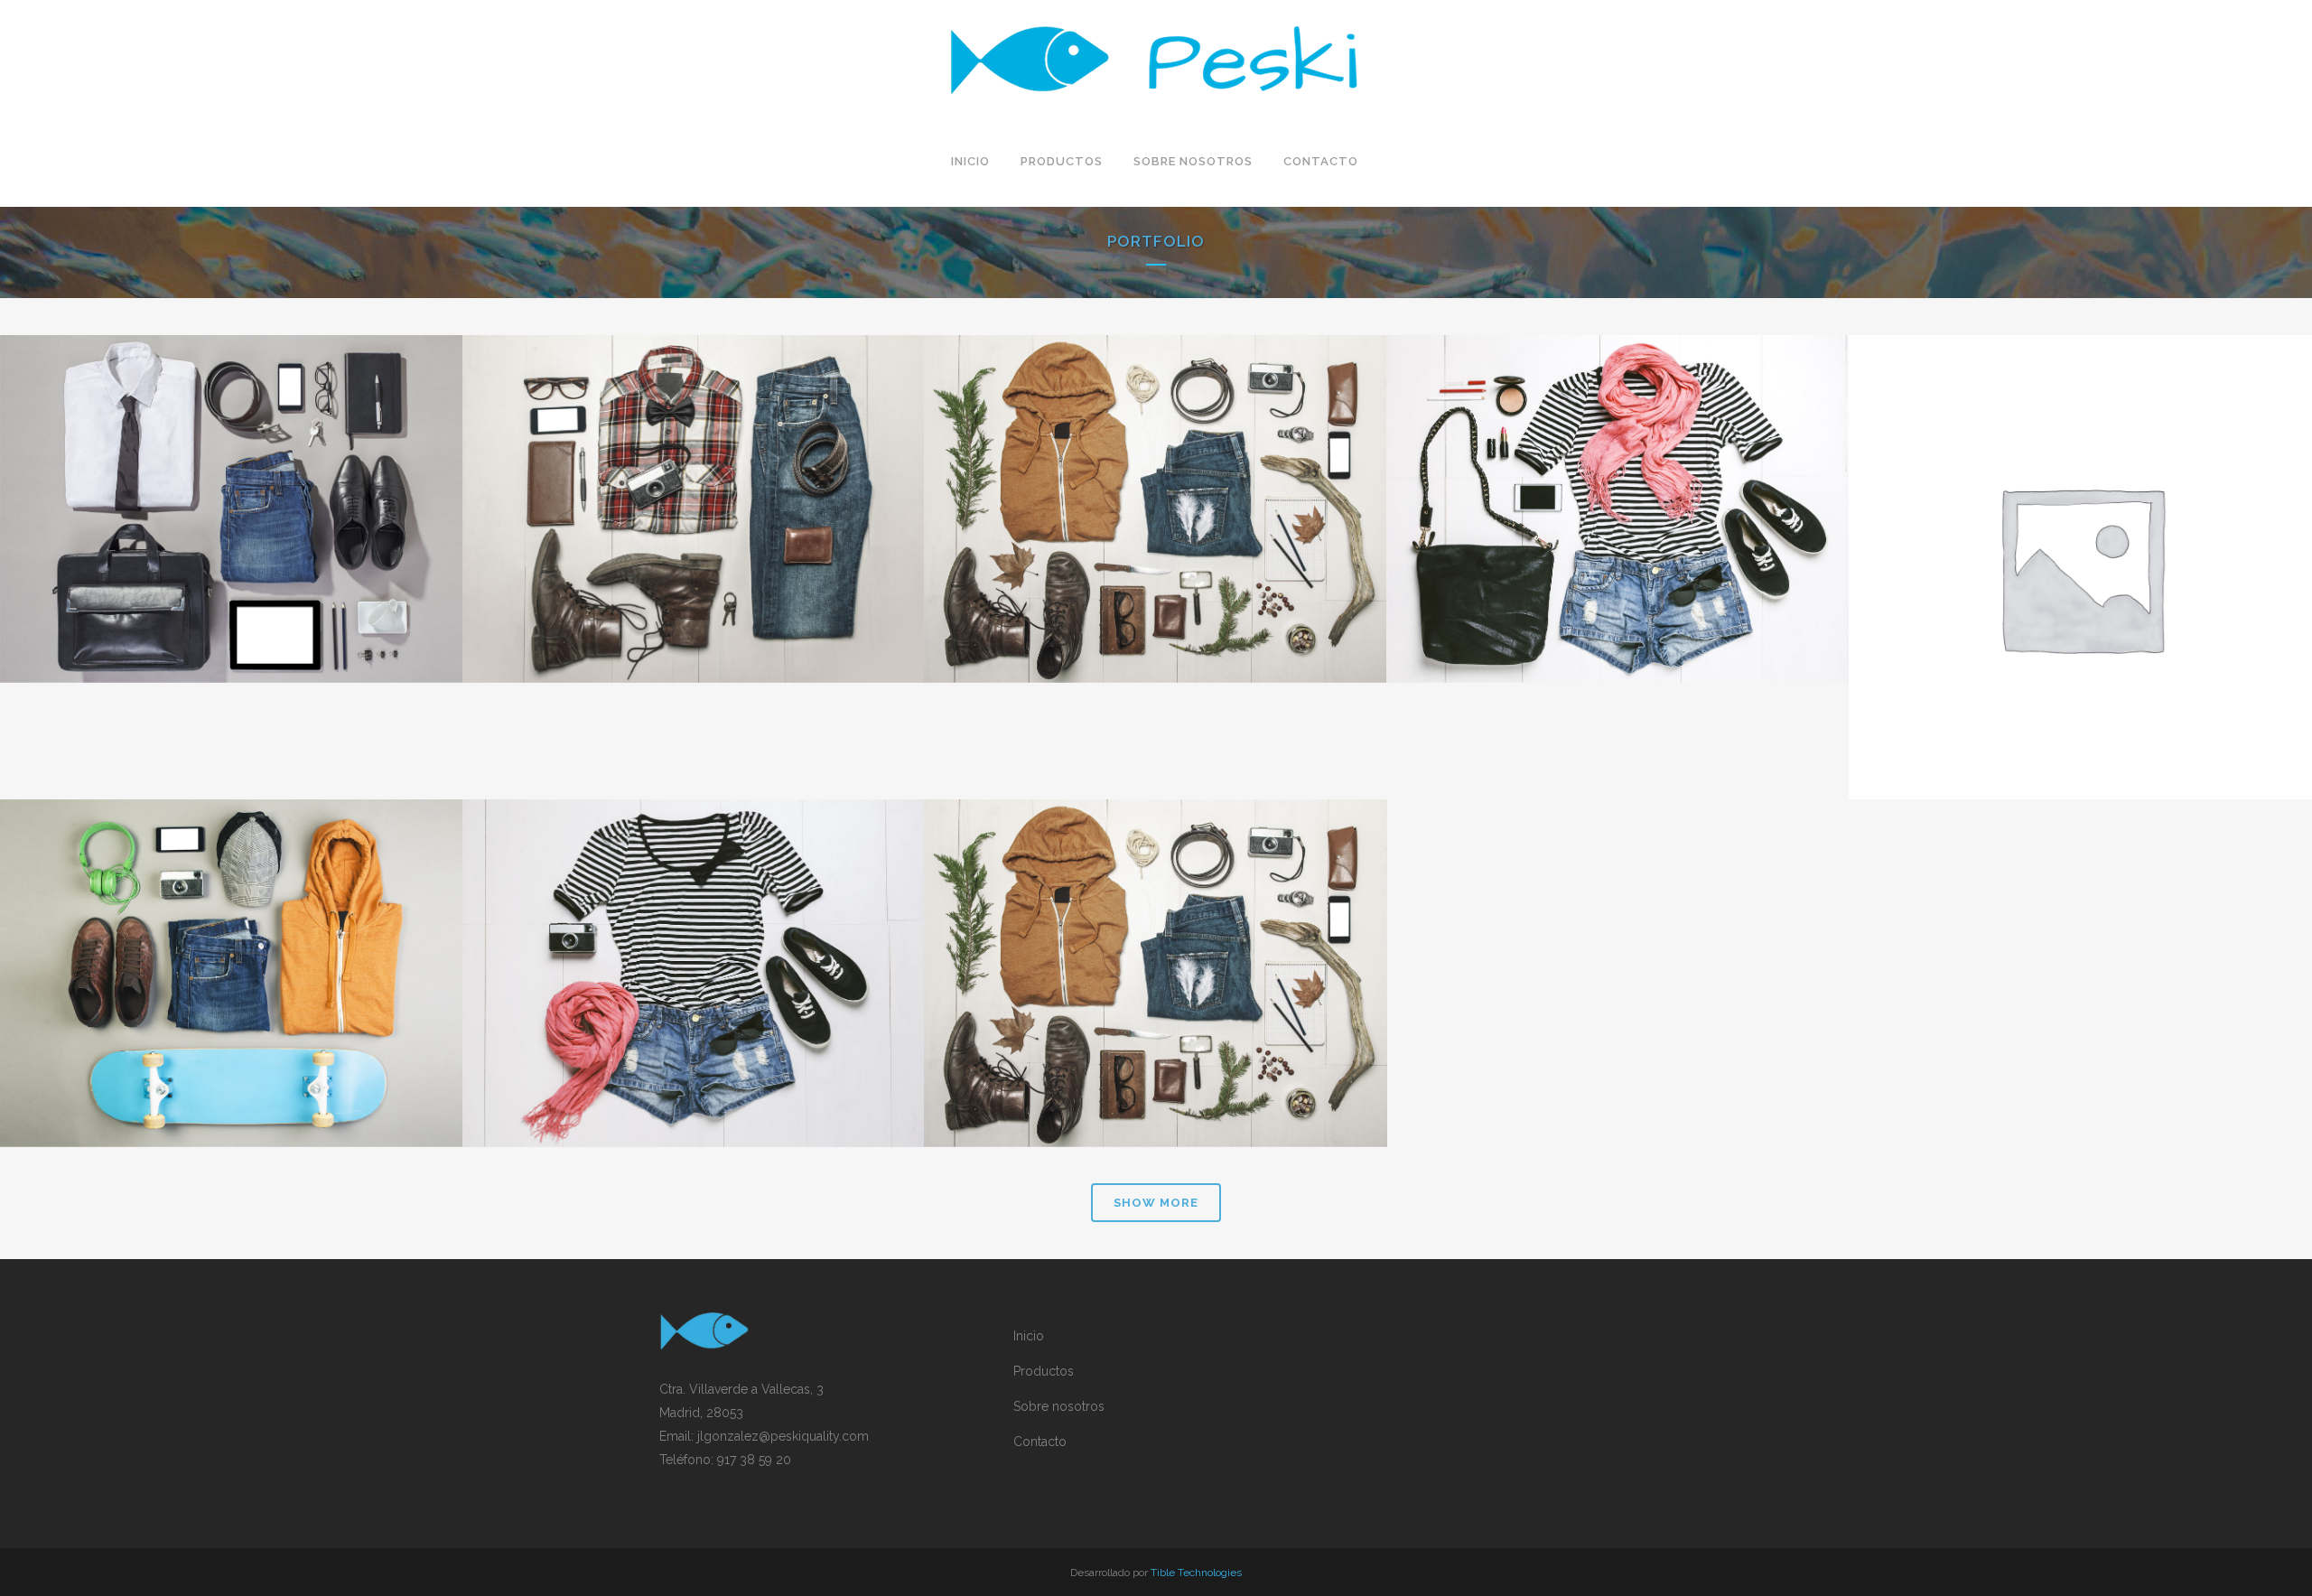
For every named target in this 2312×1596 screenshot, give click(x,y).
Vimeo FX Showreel (1618, 464)
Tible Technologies (1196, 1573)
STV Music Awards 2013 (1155, 929)
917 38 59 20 (754, 1460)
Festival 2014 (231, 929)
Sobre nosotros (1059, 1406)
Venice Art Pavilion (1156, 464)
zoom (192, 544)
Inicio (1029, 1336)
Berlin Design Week (693, 464)
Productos (1044, 1371)
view (272, 544)
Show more (1156, 1203)
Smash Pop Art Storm (693, 929)
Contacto (1040, 1442)
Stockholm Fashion (231, 464)
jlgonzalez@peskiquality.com (783, 1436)
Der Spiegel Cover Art (2080, 522)
